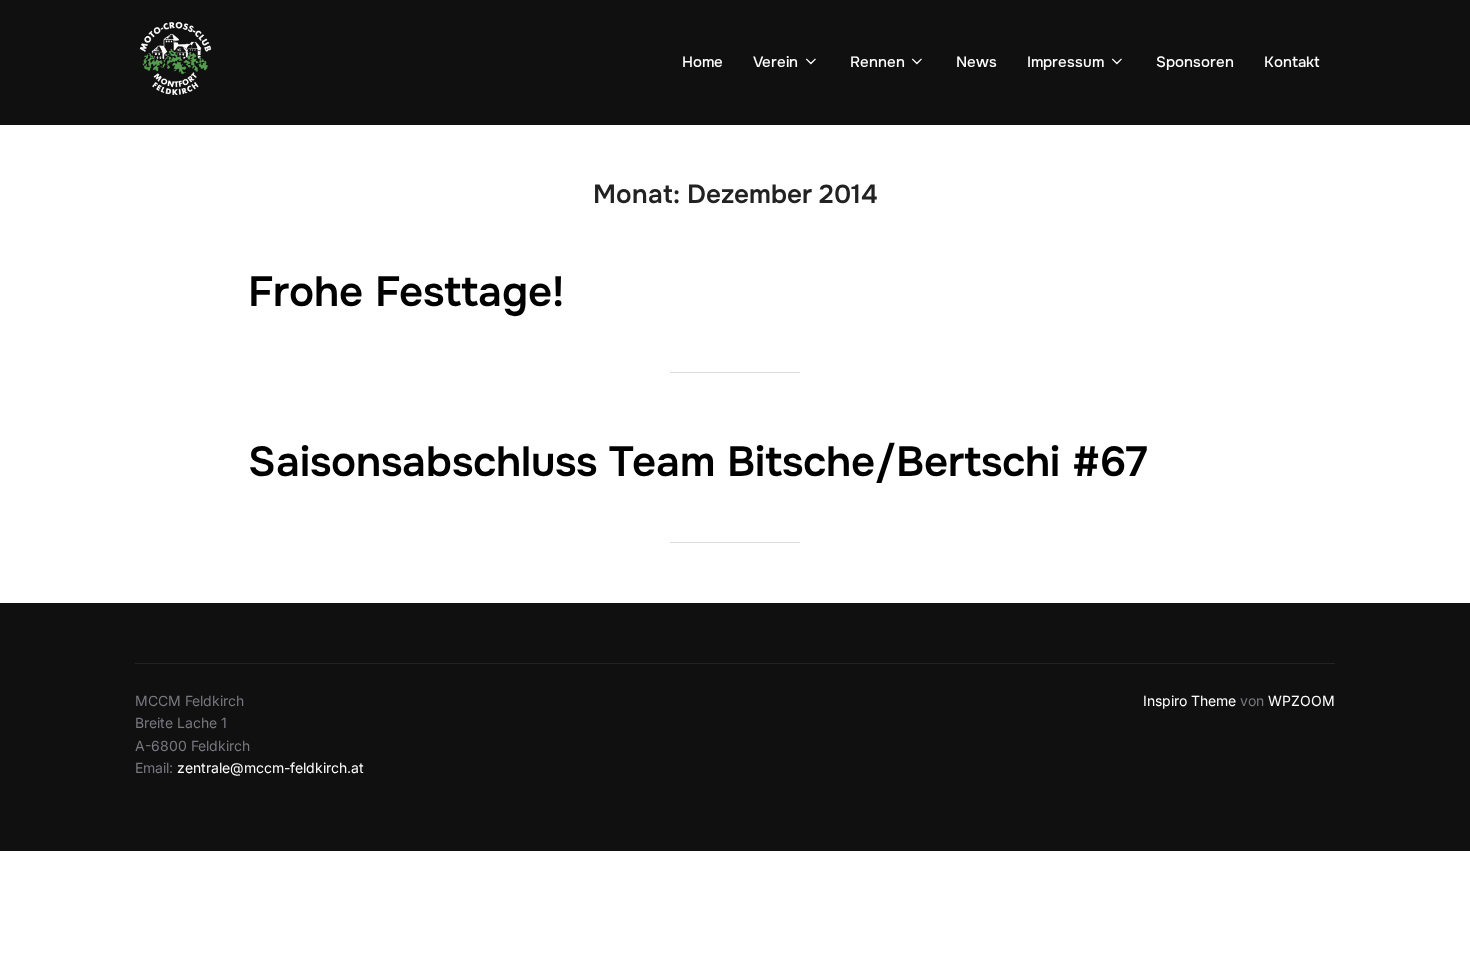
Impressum (1065, 62)
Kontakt (1292, 62)
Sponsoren (1195, 62)
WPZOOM (1301, 700)
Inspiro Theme (1189, 700)
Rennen (877, 62)
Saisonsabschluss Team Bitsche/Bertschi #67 (697, 462)
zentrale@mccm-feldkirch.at (270, 767)
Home (702, 62)
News (976, 62)
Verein (775, 62)
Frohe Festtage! (406, 292)
